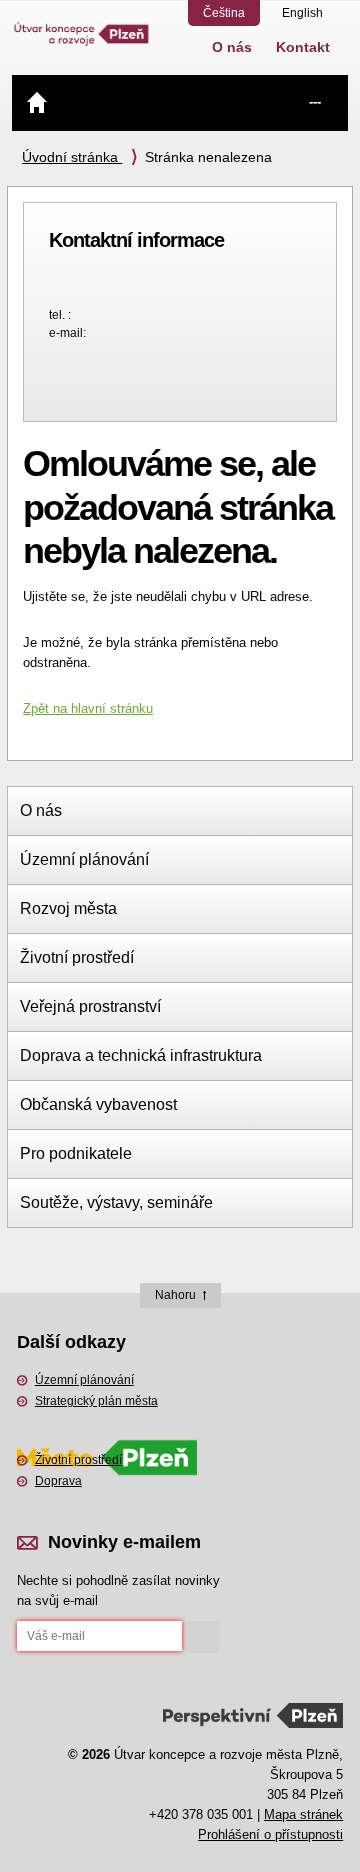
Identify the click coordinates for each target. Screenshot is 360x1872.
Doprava (58, 1481)
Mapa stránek (303, 1814)
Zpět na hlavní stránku (88, 708)
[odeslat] (203, 1637)
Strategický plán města (96, 1401)
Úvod (37, 102)
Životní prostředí (77, 957)
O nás (232, 47)
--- (315, 101)
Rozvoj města (68, 908)
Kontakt (303, 47)
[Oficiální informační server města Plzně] (107, 1432)
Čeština (224, 13)
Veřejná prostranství (90, 1006)
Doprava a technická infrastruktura (141, 1055)
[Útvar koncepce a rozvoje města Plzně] (82, 24)
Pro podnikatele (76, 1153)
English (302, 13)
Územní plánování (84, 859)
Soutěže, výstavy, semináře (116, 1202)
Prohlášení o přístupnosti (270, 1834)
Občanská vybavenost (98, 1104)
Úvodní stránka (72, 157)
